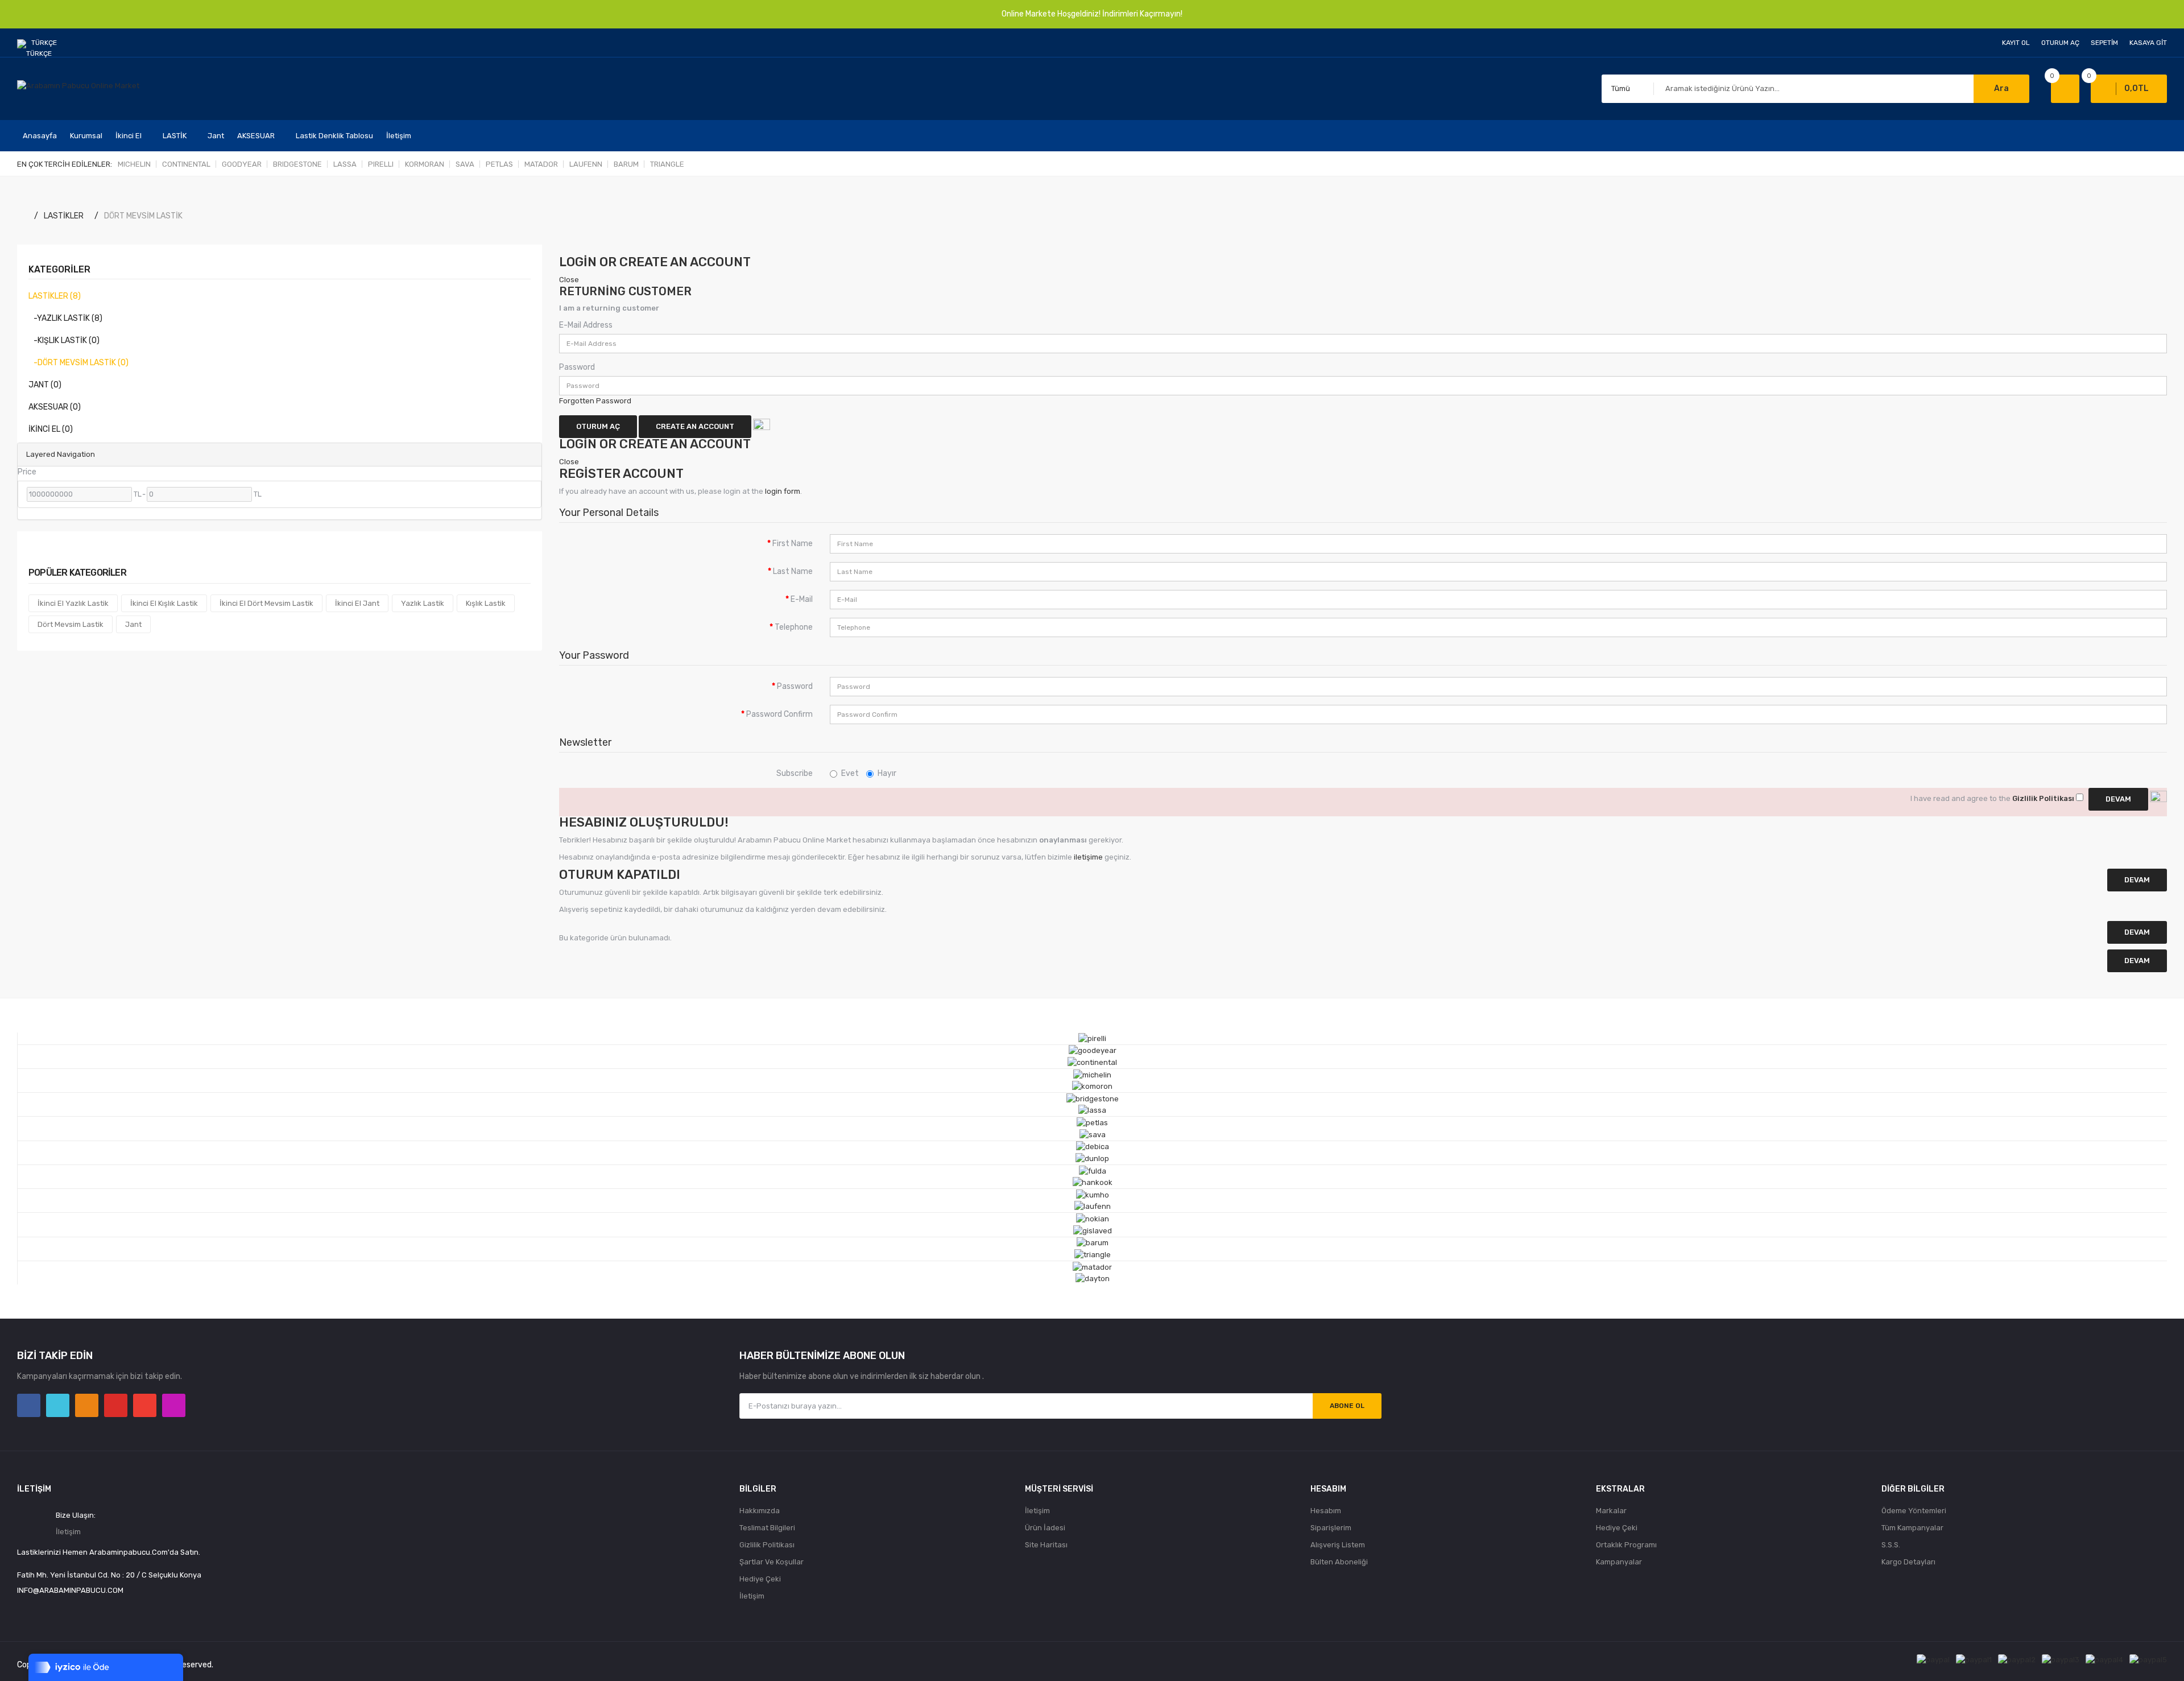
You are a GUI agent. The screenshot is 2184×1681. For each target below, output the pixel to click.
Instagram (174, 1405)
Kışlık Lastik (486, 603)
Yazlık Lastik (423, 603)
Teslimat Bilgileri (767, 1528)
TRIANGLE (667, 164)
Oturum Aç (2060, 43)
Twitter (58, 1405)
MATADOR (541, 164)
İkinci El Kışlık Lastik (164, 603)
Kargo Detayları (1908, 1562)
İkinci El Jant (357, 603)
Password (577, 367)
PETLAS (499, 164)
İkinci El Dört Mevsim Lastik (266, 603)
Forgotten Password (595, 401)
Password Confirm (779, 714)
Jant (133, 624)
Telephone (794, 627)
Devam (2137, 961)
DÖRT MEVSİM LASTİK (143, 216)
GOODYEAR (242, 164)
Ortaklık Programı (1626, 1545)
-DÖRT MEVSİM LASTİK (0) (78, 363)
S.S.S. (1891, 1545)
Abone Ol (1347, 1406)
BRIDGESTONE (297, 164)
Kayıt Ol (2016, 43)
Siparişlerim (1331, 1528)
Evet (850, 773)
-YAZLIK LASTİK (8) (65, 318)
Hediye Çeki (760, 1579)
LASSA (345, 164)
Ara (2001, 88)
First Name (793, 544)
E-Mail (802, 599)
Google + (145, 1405)
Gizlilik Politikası (767, 1545)
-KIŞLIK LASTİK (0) (64, 340)
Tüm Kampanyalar (1912, 1528)
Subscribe (795, 773)
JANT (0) (45, 385)
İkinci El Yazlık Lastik (73, 603)
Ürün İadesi (1045, 1528)
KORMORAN (425, 164)
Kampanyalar (1619, 1562)
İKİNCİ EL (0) (51, 429)
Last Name (793, 571)
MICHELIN (134, 164)
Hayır (887, 773)
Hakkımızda (760, 1511)
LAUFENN (586, 164)
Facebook (29, 1405)
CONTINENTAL (186, 164)
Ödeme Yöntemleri (1914, 1511)
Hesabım (1326, 1511)
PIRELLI (381, 164)
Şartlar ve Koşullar (772, 1562)
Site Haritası (1046, 1545)
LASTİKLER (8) (55, 296)
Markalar (1611, 1511)
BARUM (626, 164)
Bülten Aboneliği (1339, 1562)
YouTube (116, 1405)
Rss (87, 1405)
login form (783, 491)
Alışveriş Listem (1338, 1545)
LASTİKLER (64, 216)
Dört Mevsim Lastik (71, 624)
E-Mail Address (586, 325)
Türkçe (45, 43)
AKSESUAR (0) (55, 407)
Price (27, 472)
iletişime (1088, 857)
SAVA (465, 164)
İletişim (68, 1532)
